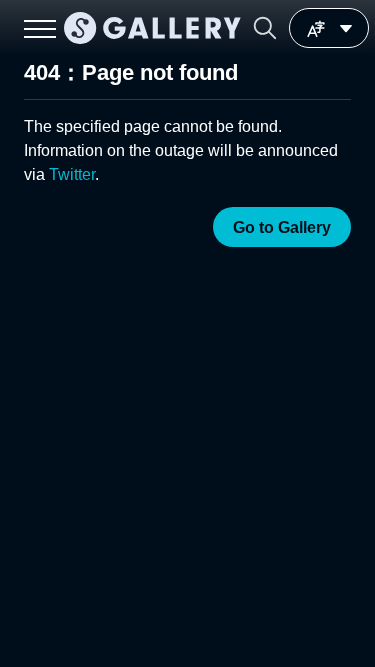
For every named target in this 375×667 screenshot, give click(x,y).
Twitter (72, 174)
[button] (265, 28)
